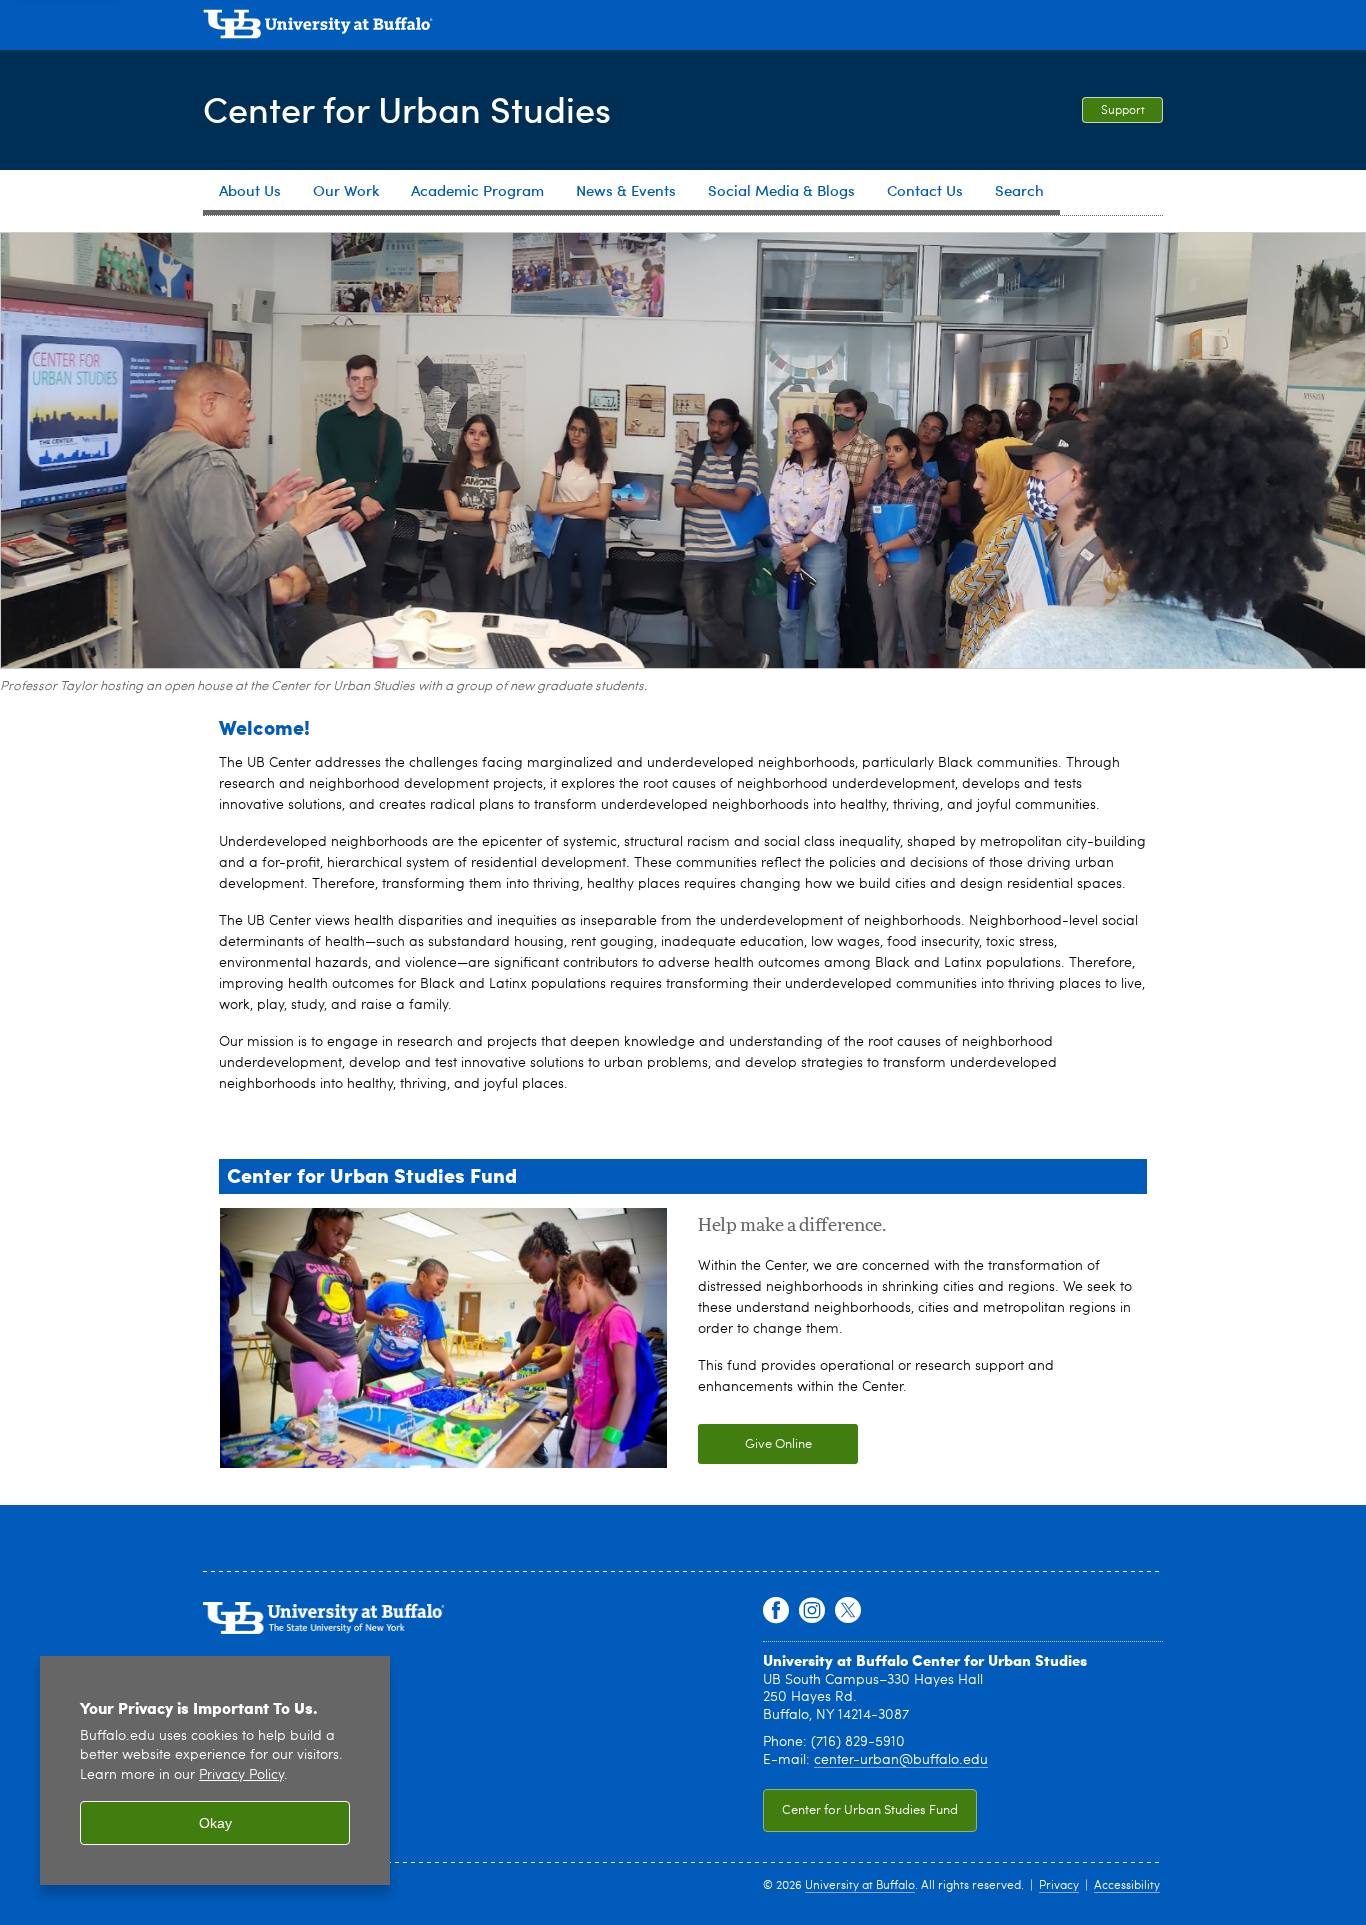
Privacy (1059, 1886)
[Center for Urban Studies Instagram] (812, 1611)
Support (1123, 111)
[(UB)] (683, 28)
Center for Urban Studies (407, 108)
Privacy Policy (241, 1775)
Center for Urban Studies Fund (860, 1810)
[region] (215, 1770)
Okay (215, 1823)
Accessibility (1127, 1886)
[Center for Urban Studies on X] (848, 1611)
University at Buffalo (860, 1886)
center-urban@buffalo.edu (901, 1760)
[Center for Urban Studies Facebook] (776, 1611)
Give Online (755, 1444)
